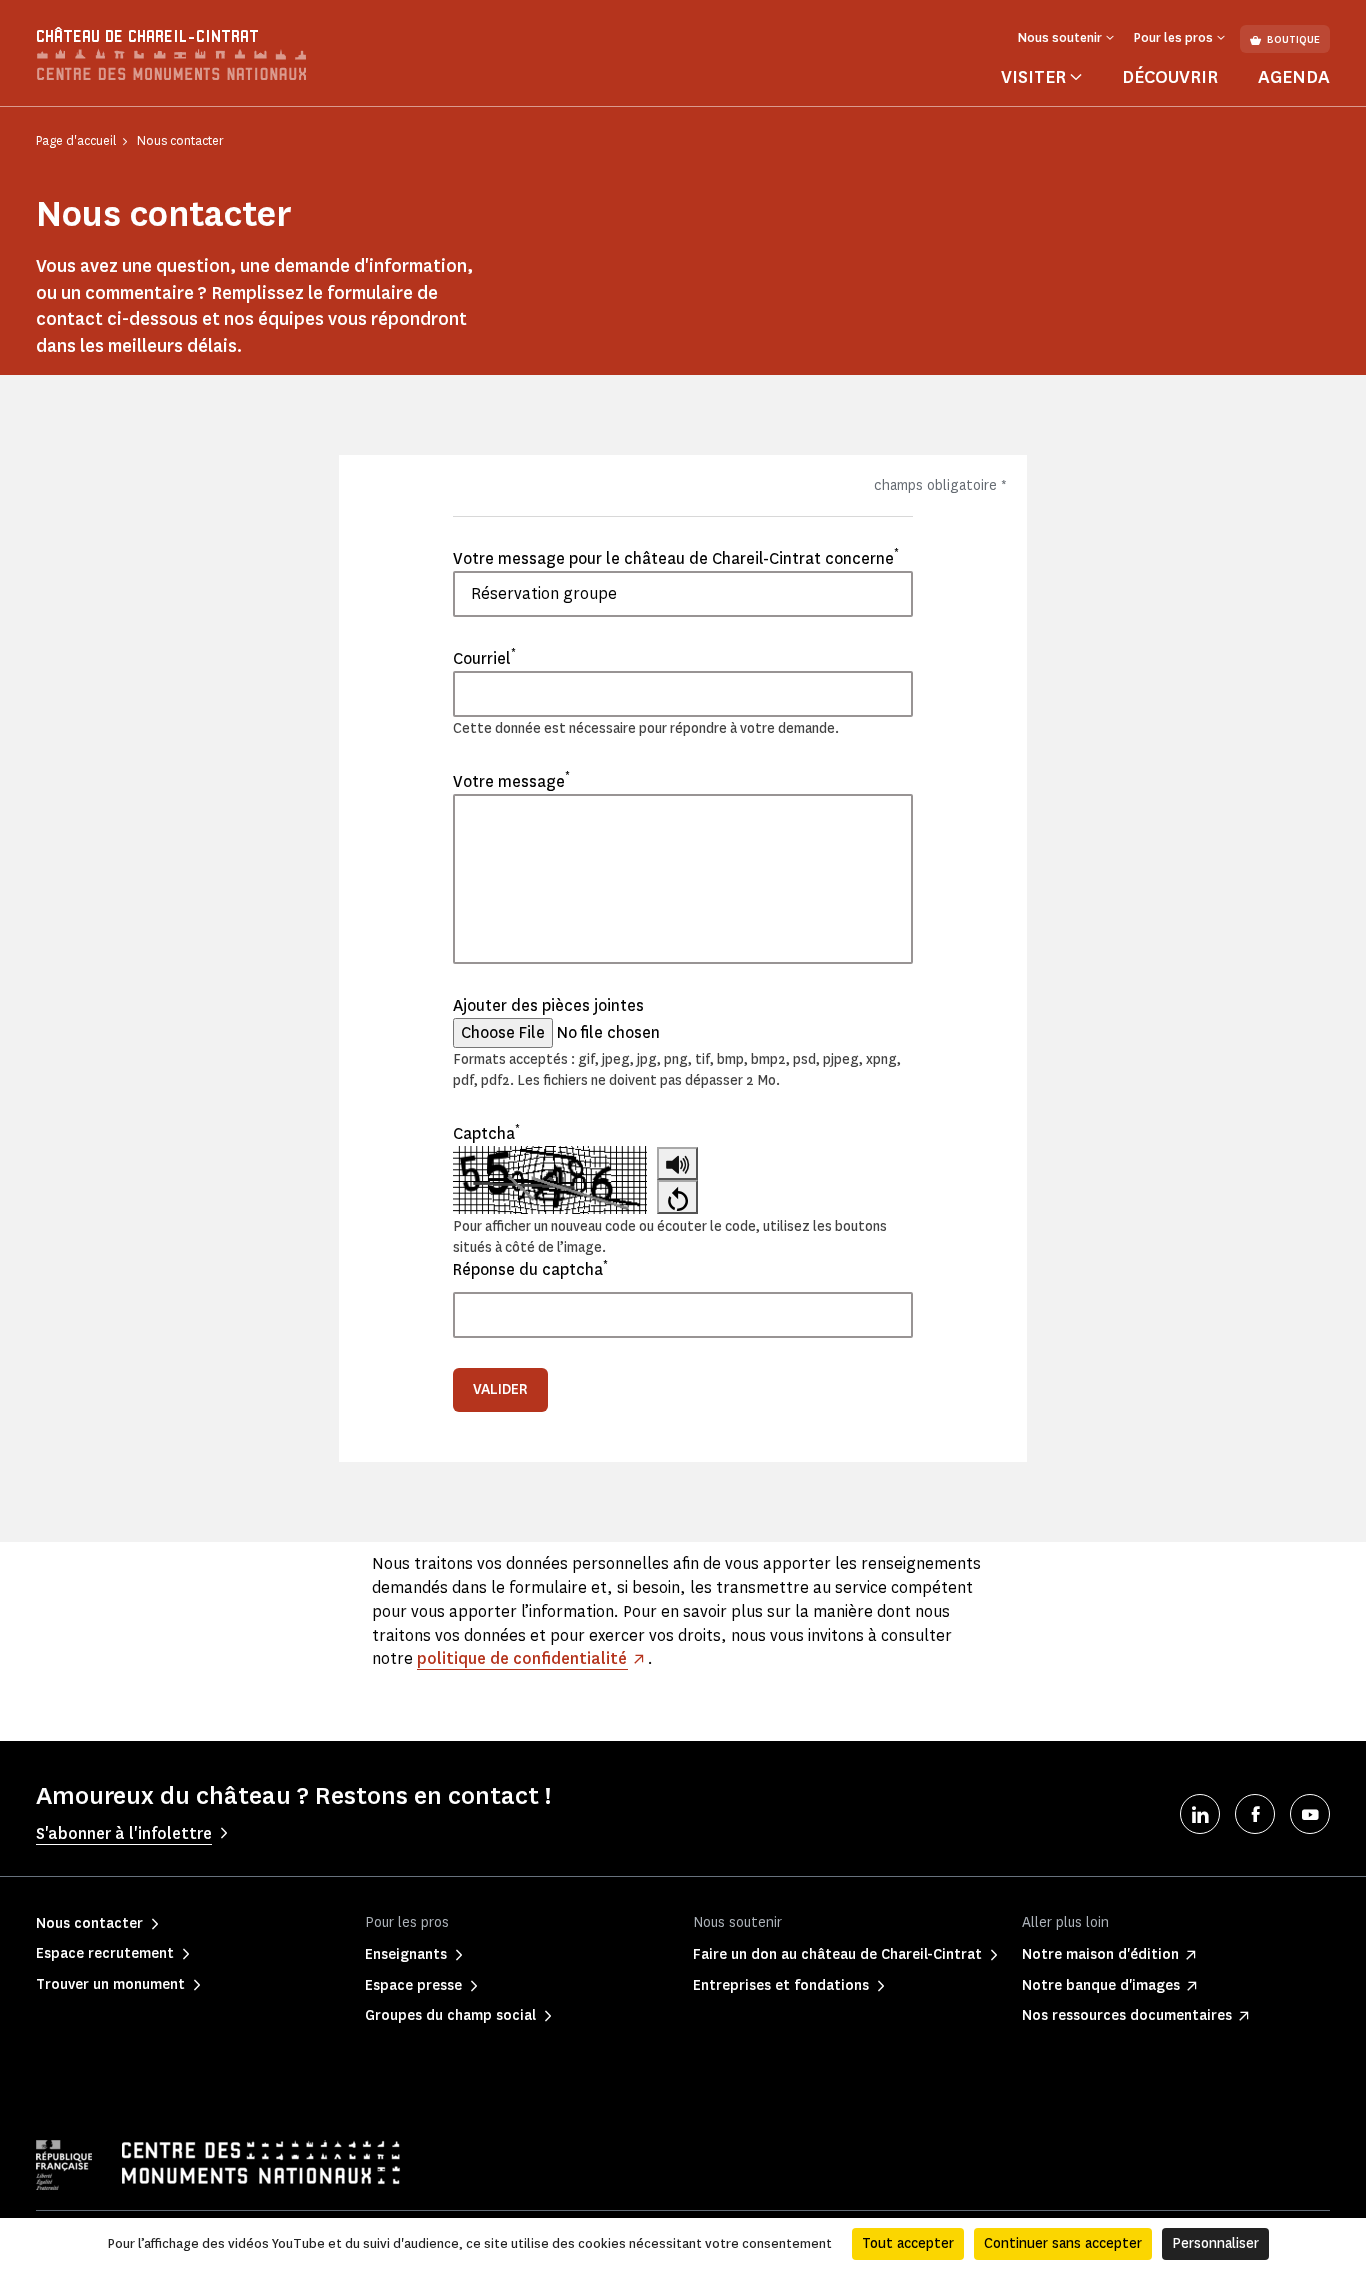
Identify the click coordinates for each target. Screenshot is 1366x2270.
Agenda (1294, 77)
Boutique (1293, 39)
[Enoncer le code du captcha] (677, 1163)
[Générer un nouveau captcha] (677, 1196)
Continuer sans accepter (1063, 2243)
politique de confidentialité (522, 1658)
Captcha (486, 1133)
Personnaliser (1215, 2243)
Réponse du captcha (530, 1269)
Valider (500, 1389)
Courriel (484, 658)
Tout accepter (908, 2243)
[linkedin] (1200, 1814)
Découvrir (1170, 77)
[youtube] (1310, 1814)
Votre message (511, 781)
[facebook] (1255, 1814)
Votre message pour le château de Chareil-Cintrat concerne (676, 558)
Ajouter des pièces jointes (548, 1005)
